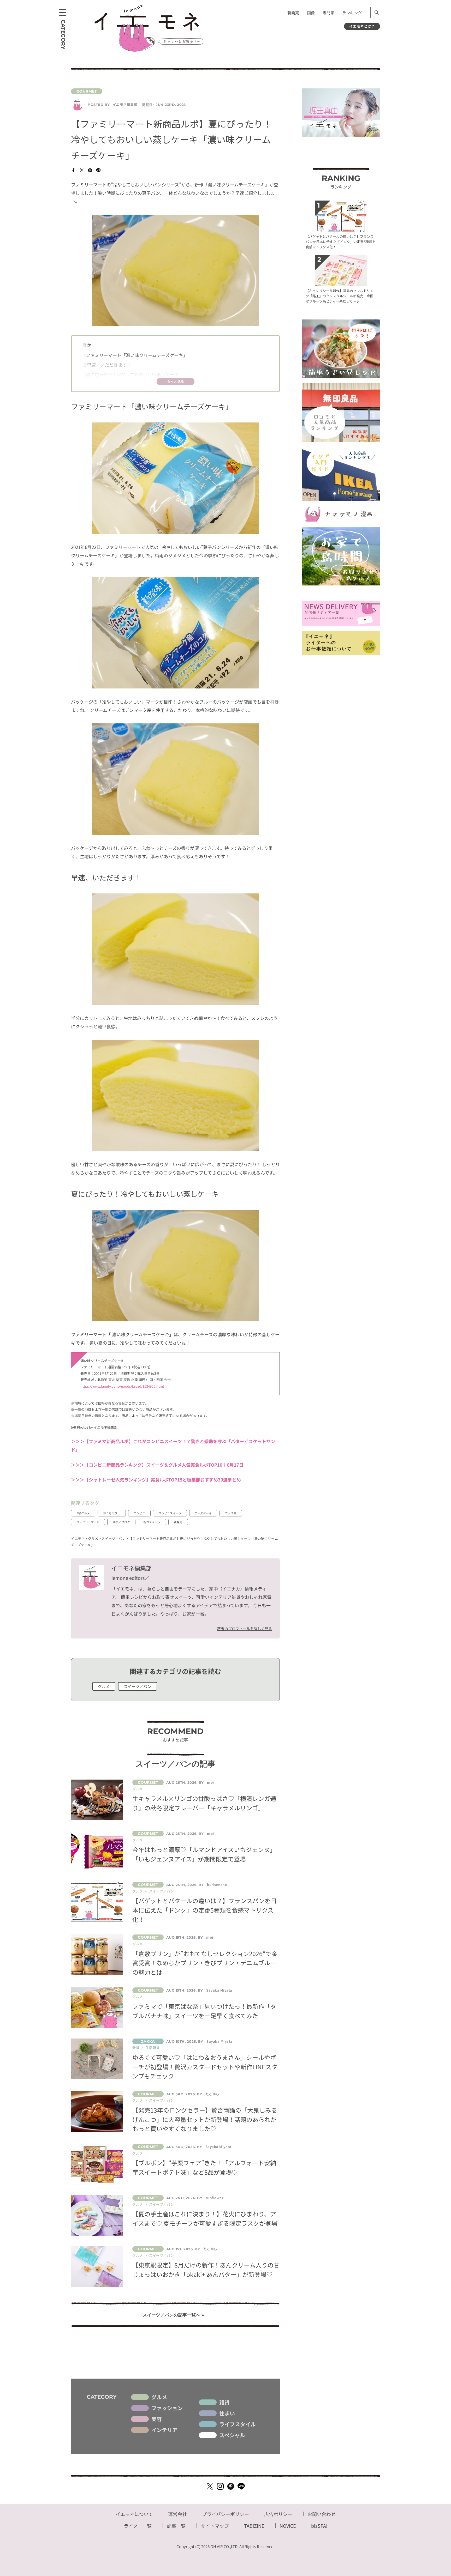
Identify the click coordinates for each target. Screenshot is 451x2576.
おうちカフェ (112, 1513)
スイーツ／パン (138, 1686)
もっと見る (176, 381)
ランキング (352, 13)
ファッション (167, 2408)
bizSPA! (319, 2526)
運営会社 (177, 2514)
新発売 (293, 13)
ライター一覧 (138, 2526)
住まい (227, 2413)
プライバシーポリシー (225, 2514)
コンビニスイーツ (170, 1513)
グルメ (104, 1686)
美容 (157, 2419)
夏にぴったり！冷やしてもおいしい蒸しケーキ (131, 374)
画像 (311, 13)
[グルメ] (175, 91)
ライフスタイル (238, 2424)
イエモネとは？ (362, 26)
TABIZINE (254, 2526)
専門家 (328, 13)
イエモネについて (134, 2514)
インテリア (164, 2430)
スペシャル (232, 2435)
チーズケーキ (203, 1513)
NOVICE (288, 2526)
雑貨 (224, 2402)
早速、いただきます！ (107, 365)
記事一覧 (176, 2526)
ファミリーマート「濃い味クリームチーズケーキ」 (135, 355)
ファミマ (231, 1513)
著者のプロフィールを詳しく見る (245, 1629)
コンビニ (139, 1513)
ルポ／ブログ (121, 1522)
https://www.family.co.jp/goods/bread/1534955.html (122, 1386)
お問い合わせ (322, 2514)
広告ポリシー (278, 2514)
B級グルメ (83, 1513)
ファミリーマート (88, 1522)
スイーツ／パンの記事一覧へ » (173, 2315)
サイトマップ (215, 2526)
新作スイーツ (152, 1522)
